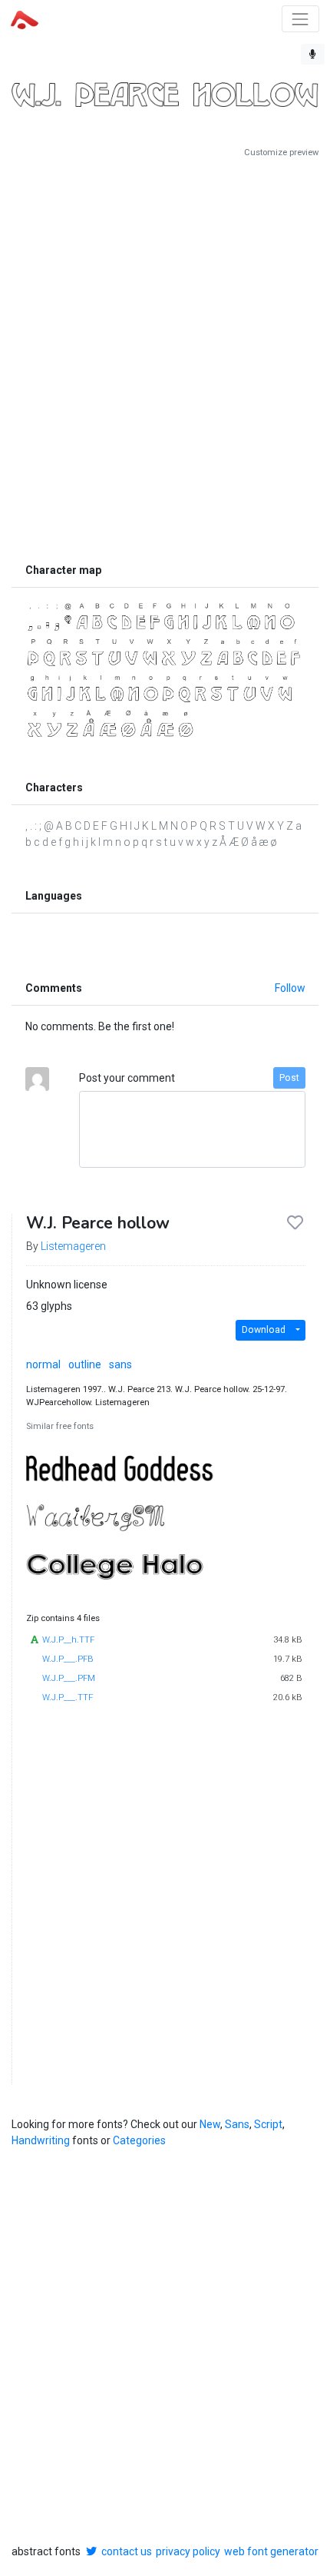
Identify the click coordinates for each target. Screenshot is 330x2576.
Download (264, 1330)
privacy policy (188, 2551)
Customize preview (281, 153)
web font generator (271, 2551)
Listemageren (73, 1246)
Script (268, 2124)
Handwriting (41, 2140)
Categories (139, 2140)
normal (43, 1364)
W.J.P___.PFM (69, 1678)
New (210, 2124)
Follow (290, 988)
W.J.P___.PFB (68, 1659)
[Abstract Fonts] (25, 18)
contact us (127, 2551)
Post (289, 1078)
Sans (237, 2124)
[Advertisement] (165, 357)
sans (120, 1364)
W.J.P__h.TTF (68, 1640)
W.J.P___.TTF (68, 1697)
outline (85, 1364)
